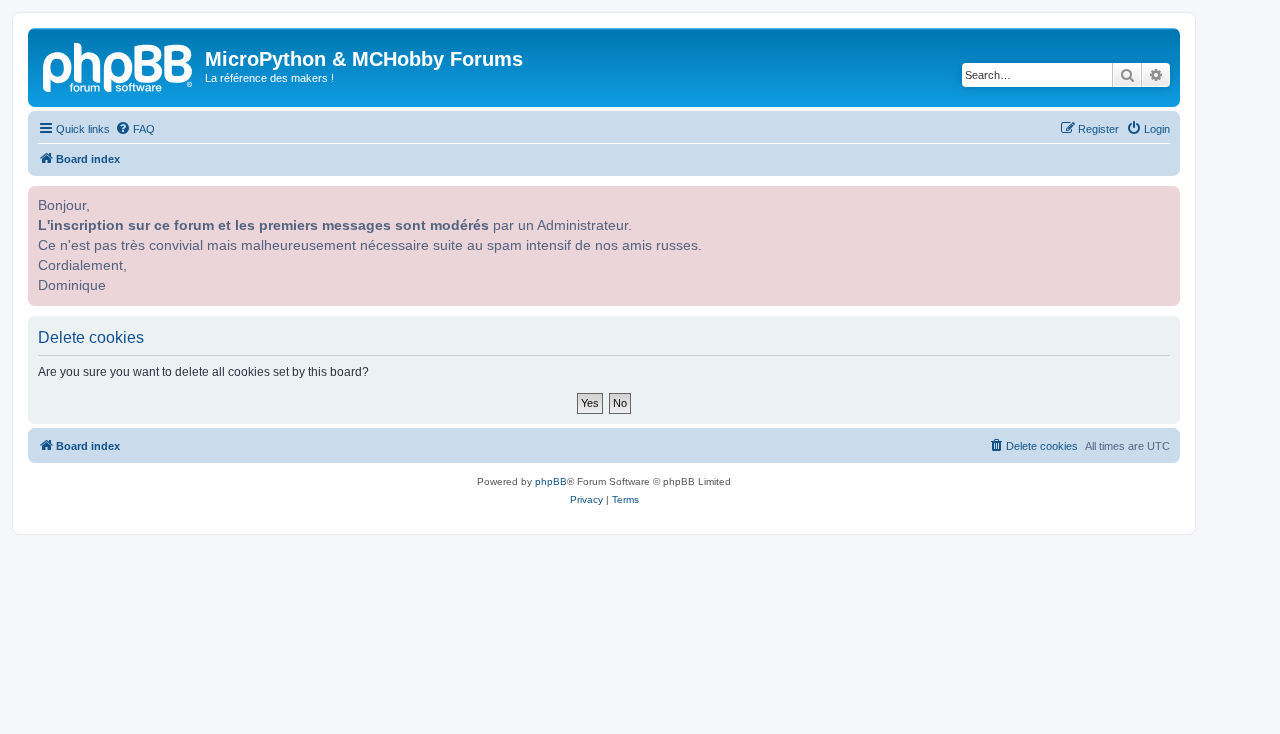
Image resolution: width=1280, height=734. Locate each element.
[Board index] (119, 65)
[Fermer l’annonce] (1163, 199)
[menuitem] (135, 129)
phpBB (551, 481)
